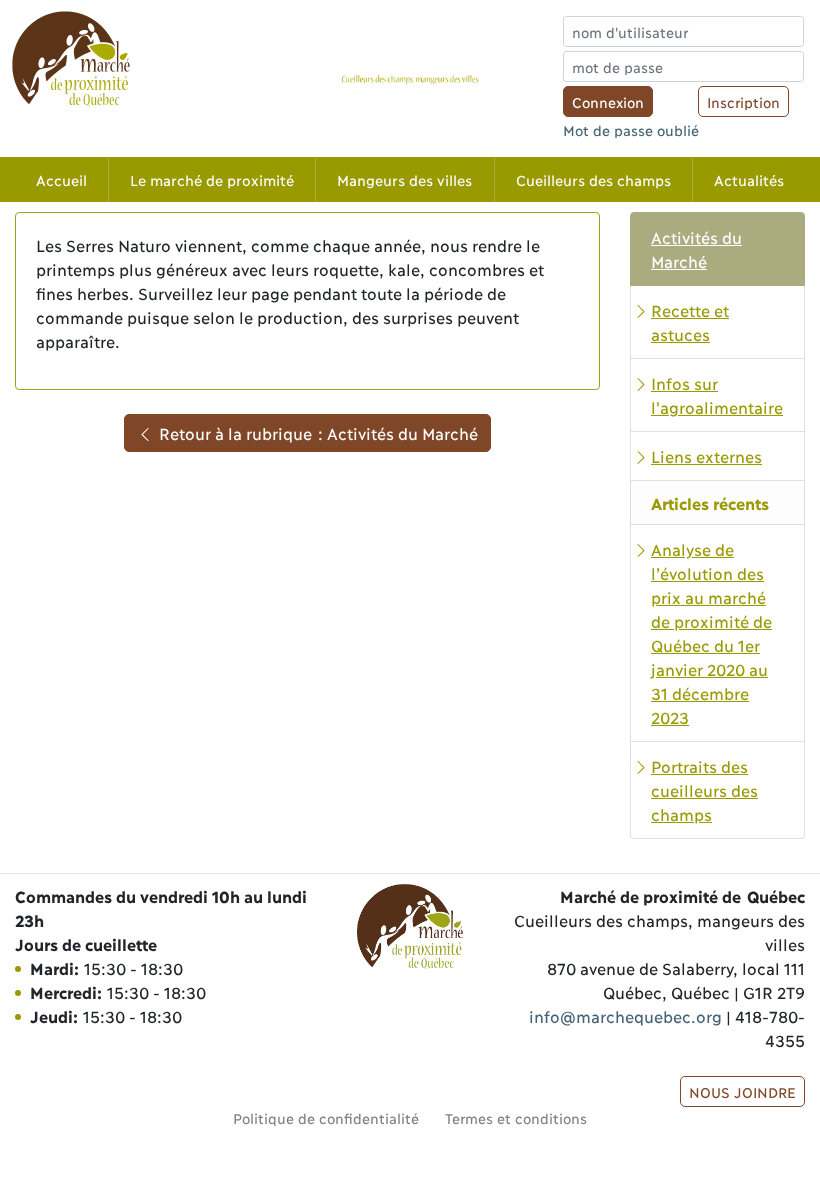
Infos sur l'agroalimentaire (717, 394)
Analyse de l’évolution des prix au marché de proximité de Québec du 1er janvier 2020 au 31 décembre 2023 (711, 632)
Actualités (749, 179)
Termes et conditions (516, 1117)
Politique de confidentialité (326, 1117)
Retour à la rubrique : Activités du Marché (315, 432)
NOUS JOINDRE (742, 1091)
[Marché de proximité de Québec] (71, 57)
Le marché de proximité (212, 179)
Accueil (61, 179)
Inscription (743, 101)
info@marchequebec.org (625, 1015)
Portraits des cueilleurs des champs (704, 789)
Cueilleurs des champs (593, 179)
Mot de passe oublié (631, 129)
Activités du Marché (696, 248)
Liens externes (706, 455)
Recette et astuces (690, 321)
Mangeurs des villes (404, 179)
